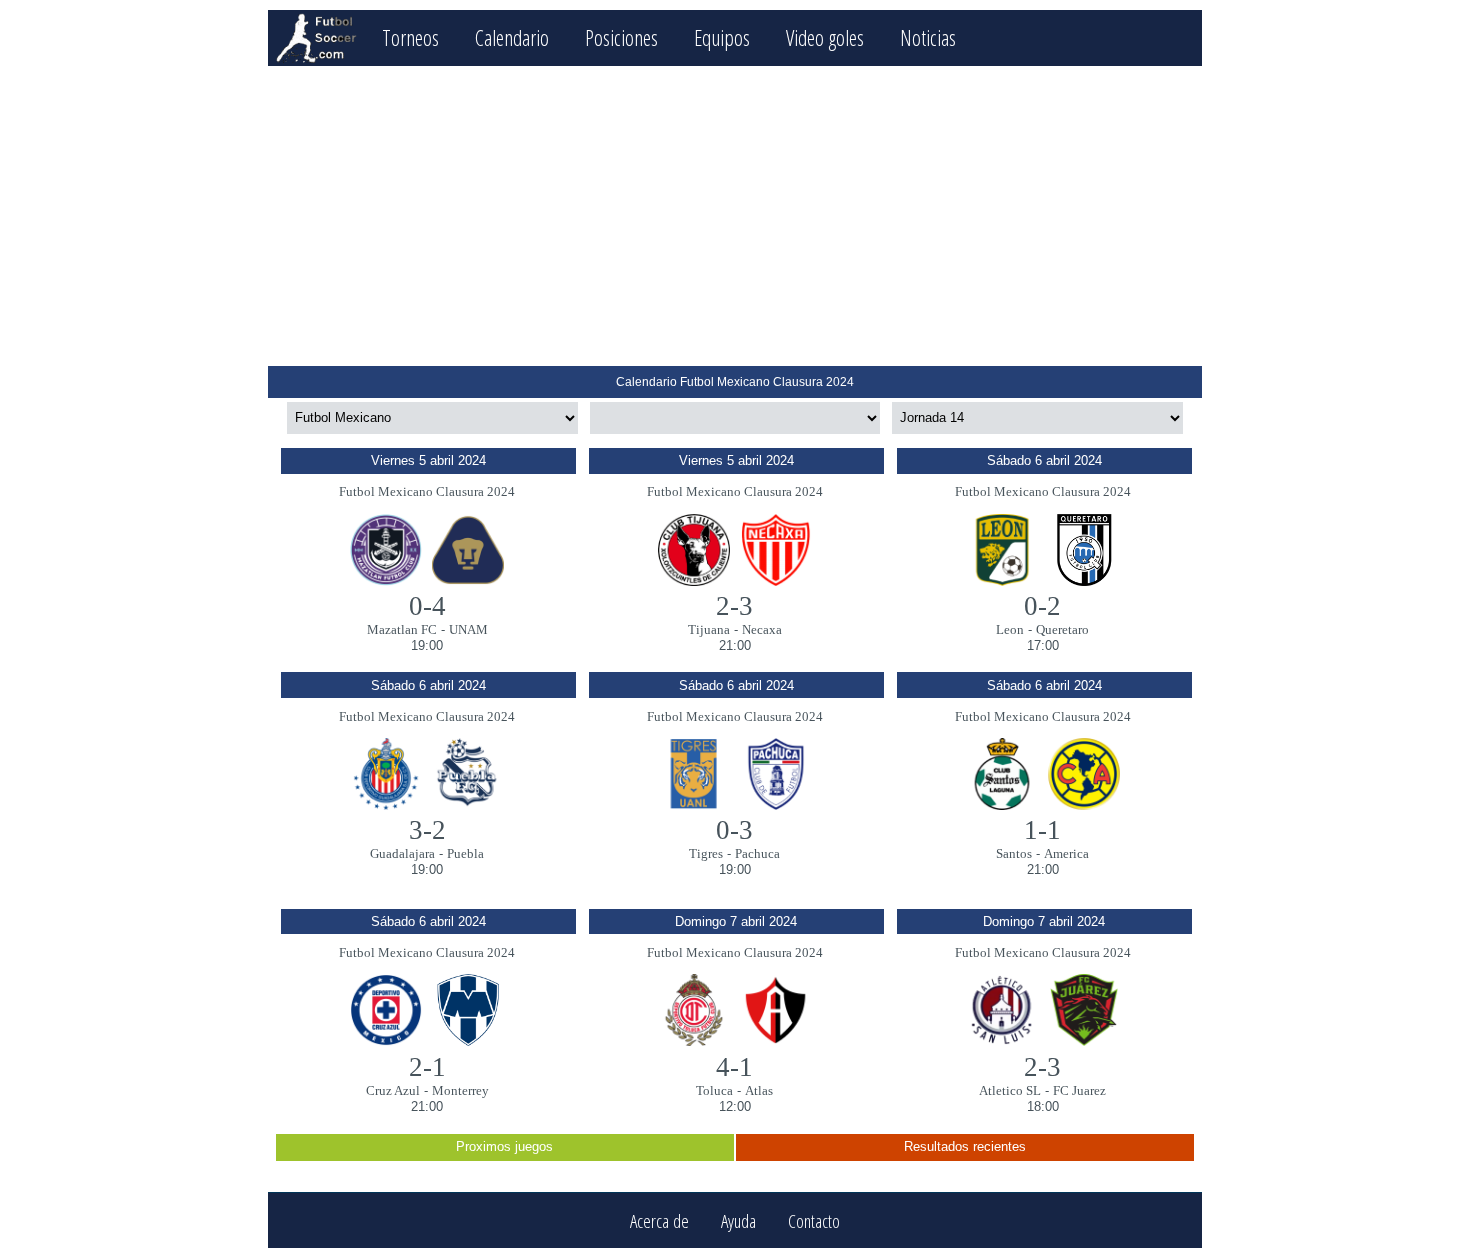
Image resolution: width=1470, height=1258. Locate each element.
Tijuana (709, 629)
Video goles (825, 37)
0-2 (1042, 606)
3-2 (427, 830)
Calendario (512, 37)
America (1066, 853)
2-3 (734, 606)
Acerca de (659, 1220)
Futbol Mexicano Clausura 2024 (427, 491)
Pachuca (757, 853)
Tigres (706, 853)
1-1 (1042, 830)
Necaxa (762, 629)
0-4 (427, 606)
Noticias (928, 37)
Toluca (714, 1090)
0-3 (734, 830)
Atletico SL (1010, 1090)
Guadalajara (402, 853)
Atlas (759, 1090)
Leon (1010, 629)
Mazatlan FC (402, 629)
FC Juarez (1079, 1090)
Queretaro (1062, 629)
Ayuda (738, 1220)
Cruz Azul (393, 1090)
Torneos (410, 37)
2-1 (427, 1067)
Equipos (722, 37)
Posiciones (621, 37)
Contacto (814, 1220)
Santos (1014, 853)
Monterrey (460, 1090)
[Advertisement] (734, 216)
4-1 (734, 1067)
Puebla (465, 853)
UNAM (468, 629)
